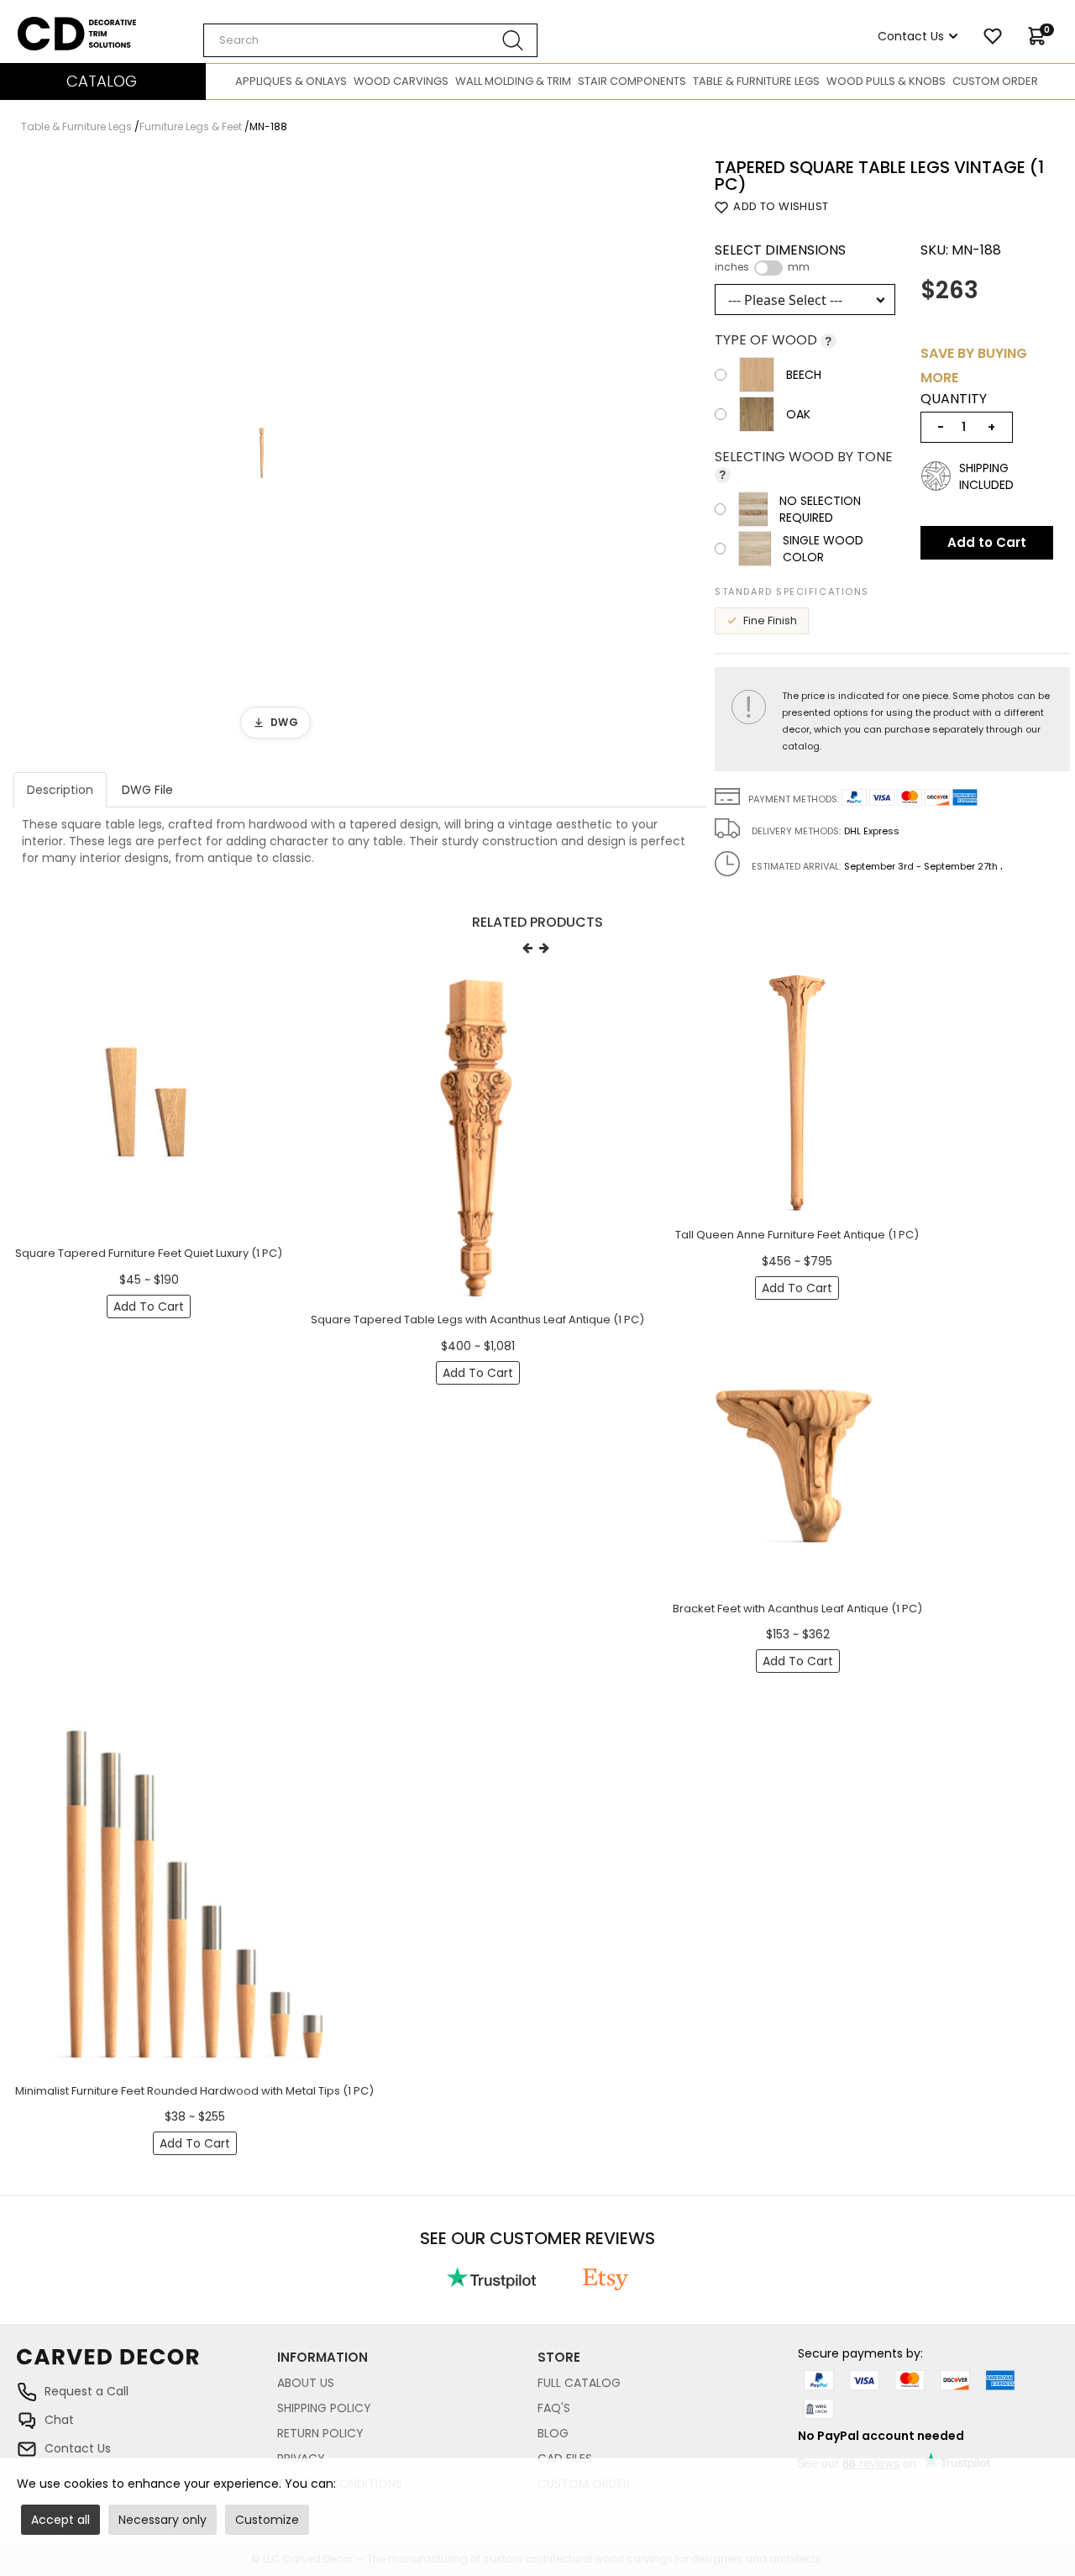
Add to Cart (987, 542)
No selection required (820, 509)
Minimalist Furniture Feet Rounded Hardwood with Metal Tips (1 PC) (194, 2091)
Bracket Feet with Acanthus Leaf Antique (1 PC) (797, 1609)
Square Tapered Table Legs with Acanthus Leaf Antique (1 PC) (477, 1320)
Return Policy (320, 2433)
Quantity (954, 399)
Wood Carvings (401, 81)
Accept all (60, 2520)
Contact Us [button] (911, 36)
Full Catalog (579, 2383)
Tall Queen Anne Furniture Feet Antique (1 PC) (797, 1235)
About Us (306, 2383)
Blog (553, 2433)
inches (732, 267)
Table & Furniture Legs (756, 81)
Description (60, 790)
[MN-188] (262, 453)
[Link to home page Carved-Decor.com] (147, 2365)
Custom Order (995, 81)
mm (799, 267)
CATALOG (102, 81)
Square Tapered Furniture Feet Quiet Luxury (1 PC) (149, 1253)
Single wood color (823, 549)
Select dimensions (780, 258)
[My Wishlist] (993, 36)
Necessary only (163, 2520)
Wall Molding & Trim (513, 81)
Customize (267, 2520)
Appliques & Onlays (291, 81)
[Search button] (513, 40)
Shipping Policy (324, 2408)
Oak (798, 414)
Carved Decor (58, 25)
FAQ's (554, 2408)
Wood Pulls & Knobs (886, 81)
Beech (804, 375)
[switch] (768, 268)
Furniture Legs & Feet (191, 126)
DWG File (147, 790)
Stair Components (632, 81)
